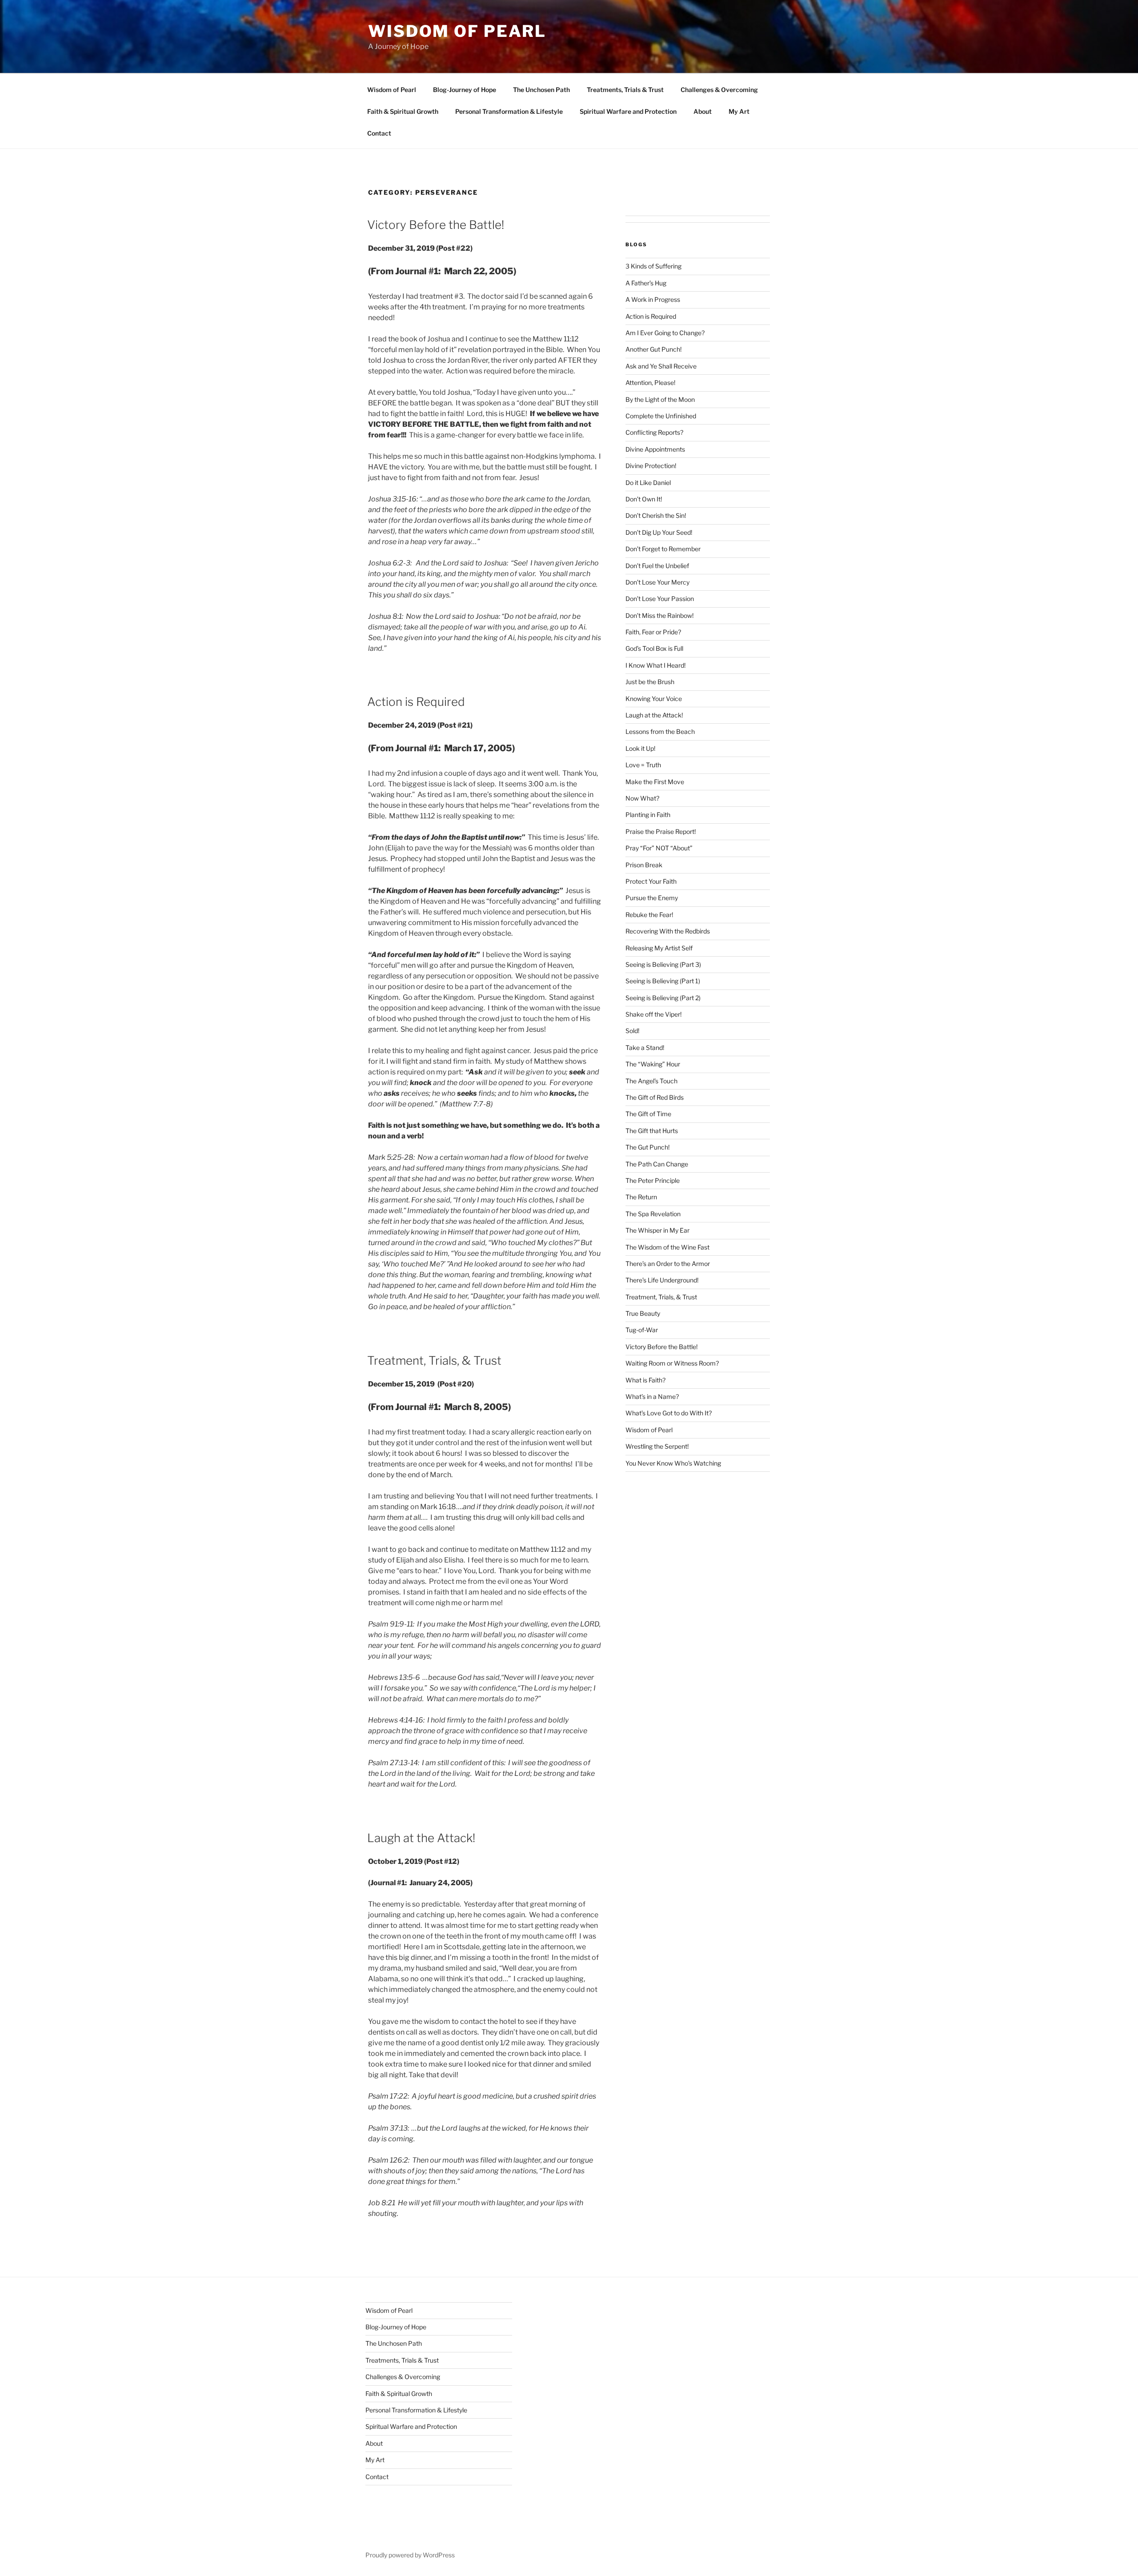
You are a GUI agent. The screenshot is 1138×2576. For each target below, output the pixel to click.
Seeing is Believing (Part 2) (663, 998)
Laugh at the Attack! (421, 1838)
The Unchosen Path (541, 90)
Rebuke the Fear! (649, 915)
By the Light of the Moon (660, 399)
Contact (379, 133)
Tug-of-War (642, 1330)
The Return (641, 1197)
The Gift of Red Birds (655, 1097)
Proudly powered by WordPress (410, 2555)
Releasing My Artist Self (659, 948)
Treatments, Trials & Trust (625, 90)
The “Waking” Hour (653, 1064)
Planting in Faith (648, 815)
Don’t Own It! (644, 499)
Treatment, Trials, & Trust (434, 1360)
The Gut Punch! (647, 1147)
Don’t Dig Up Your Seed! (659, 532)
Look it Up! (640, 748)
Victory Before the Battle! (436, 225)
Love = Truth (643, 765)
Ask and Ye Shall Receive (661, 366)
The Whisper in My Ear (657, 1230)
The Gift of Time (648, 1114)
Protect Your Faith (651, 881)
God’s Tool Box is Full (654, 648)
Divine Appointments (655, 449)
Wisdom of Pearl (457, 31)
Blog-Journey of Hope (465, 90)
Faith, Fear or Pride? (653, 632)
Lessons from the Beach (660, 731)
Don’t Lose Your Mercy (657, 582)
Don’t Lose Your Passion (660, 599)
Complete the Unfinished (661, 416)
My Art (739, 111)
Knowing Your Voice (654, 699)
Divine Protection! (651, 466)
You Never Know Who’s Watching (673, 1463)
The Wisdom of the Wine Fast (667, 1247)
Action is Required (416, 702)
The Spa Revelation (653, 1214)
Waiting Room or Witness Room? (672, 1363)
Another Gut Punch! (653, 349)
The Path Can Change (657, 1164)
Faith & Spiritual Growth (403, 111)
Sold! (632, 1031)
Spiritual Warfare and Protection (628, 111)
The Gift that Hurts (652, 1131)
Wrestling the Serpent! (657, 1446)
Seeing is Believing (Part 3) (663, 964)
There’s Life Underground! (662, 1280)
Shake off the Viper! (653, 1014)
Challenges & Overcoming (719, 90)
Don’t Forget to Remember (663, 549)
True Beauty (643, 1313)
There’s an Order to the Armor (668, 1264)
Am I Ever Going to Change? (665, 333)
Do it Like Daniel (648, 483)
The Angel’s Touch (651, 1081)
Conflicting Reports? (654, 432)
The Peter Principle (653, 1180)
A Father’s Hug (646, 283)
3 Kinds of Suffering (653, 266)
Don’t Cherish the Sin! (656, 515)
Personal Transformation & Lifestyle (509, 111)
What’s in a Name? (652, 1396)
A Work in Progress (653, 299)
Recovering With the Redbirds (668, 931)
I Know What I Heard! (655, 665)
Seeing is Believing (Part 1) (663, 981)
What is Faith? (645, 1380)
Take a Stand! (645, 1048)
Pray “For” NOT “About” (659, 848)
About (703, 111)
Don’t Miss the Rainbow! (659, 615)
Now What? (642, 798)
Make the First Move (655, 782)
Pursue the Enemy (652, 898)
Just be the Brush (650, 682)
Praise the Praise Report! (661, 831)
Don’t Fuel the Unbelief (657, 566)
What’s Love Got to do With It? (669, 1413)
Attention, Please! (650, 383)
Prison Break (644, 865)
